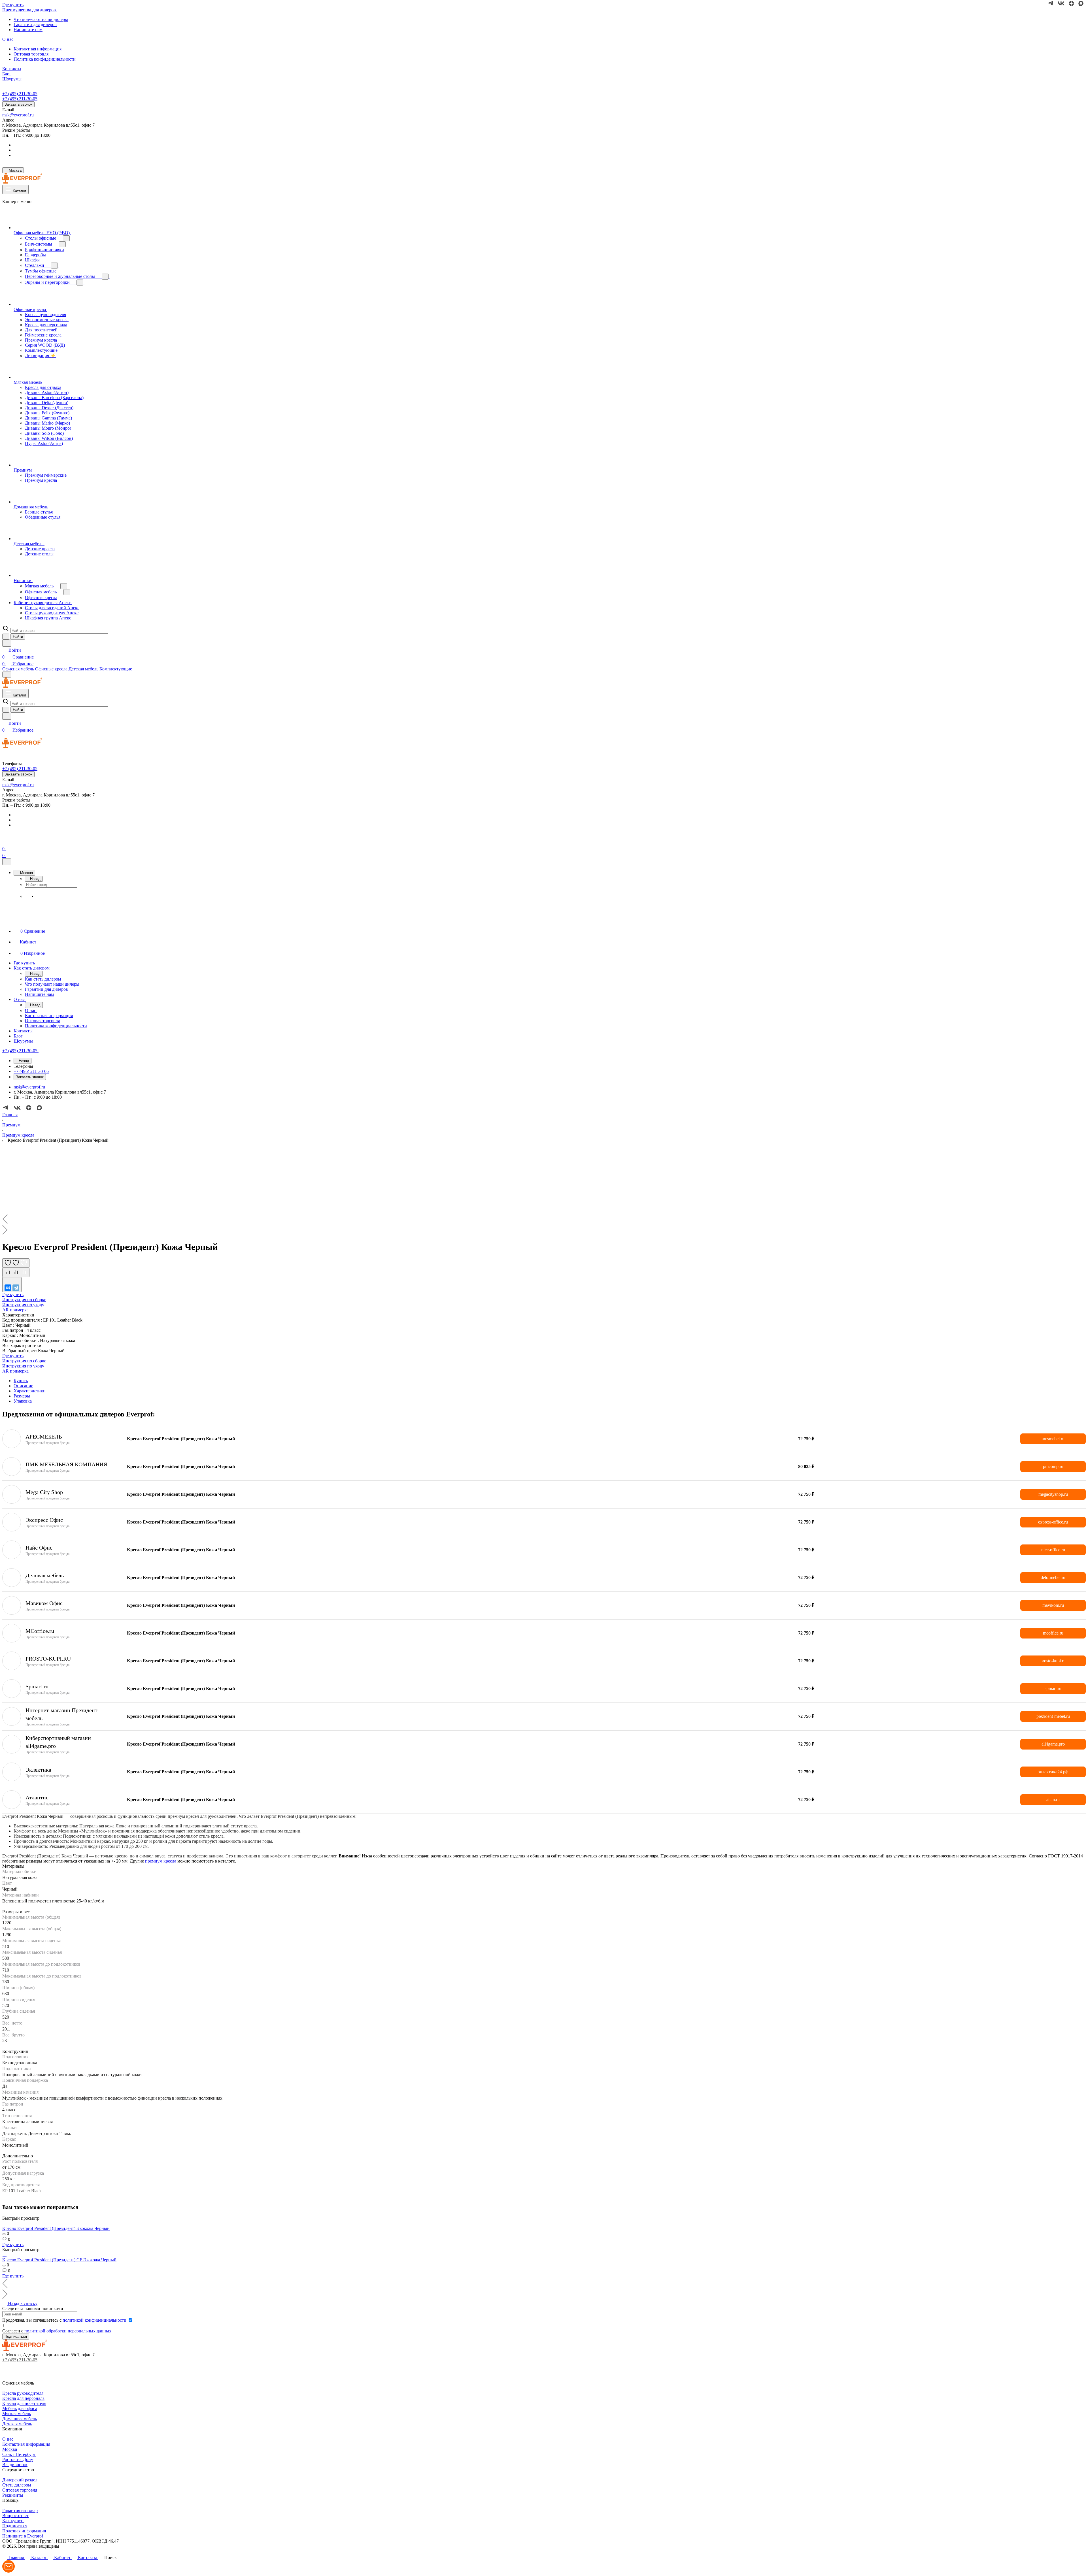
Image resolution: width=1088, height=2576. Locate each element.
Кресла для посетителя (24, 2403)
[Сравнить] (16, 1272)
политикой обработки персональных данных (68, 2331)
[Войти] (5, 842)
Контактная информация (38, 49)
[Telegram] (16, 1288)
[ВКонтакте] (8, 1288)
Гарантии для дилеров (35, 24)
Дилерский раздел (20, 2480)
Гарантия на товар (20, 2510)
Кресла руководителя (23, 2393)
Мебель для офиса (20, 2408)
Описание (23, 1386)
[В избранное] (16, 1263)
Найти (18, 637)
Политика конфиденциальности (45, 59)
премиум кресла (161, 1861)
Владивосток (15, 2465)
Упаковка (23, 1401)
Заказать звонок (18, 104)
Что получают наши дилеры (41, 19)
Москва (10, 2449)
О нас (8, 2439)
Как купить (13, 2521)
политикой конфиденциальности (94, 2320)
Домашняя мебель (20, 2419)
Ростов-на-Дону (18, 2459)
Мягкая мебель (17, 2414)
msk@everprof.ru (18, 115)
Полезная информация (24, 2531)
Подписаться (15, 2526)
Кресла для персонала (23, 2398)
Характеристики (30, 1391)
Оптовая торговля (31, 54)
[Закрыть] (7, 862)
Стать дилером (17, 2485)
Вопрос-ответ (15, 2516)
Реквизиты (13, 2495)
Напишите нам (28, 30)
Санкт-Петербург (19, 2454)
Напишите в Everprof (23, 2536)
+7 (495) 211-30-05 (20, 94)
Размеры (22, 1396)
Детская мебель (17, 2424)
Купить (21, 1381)
